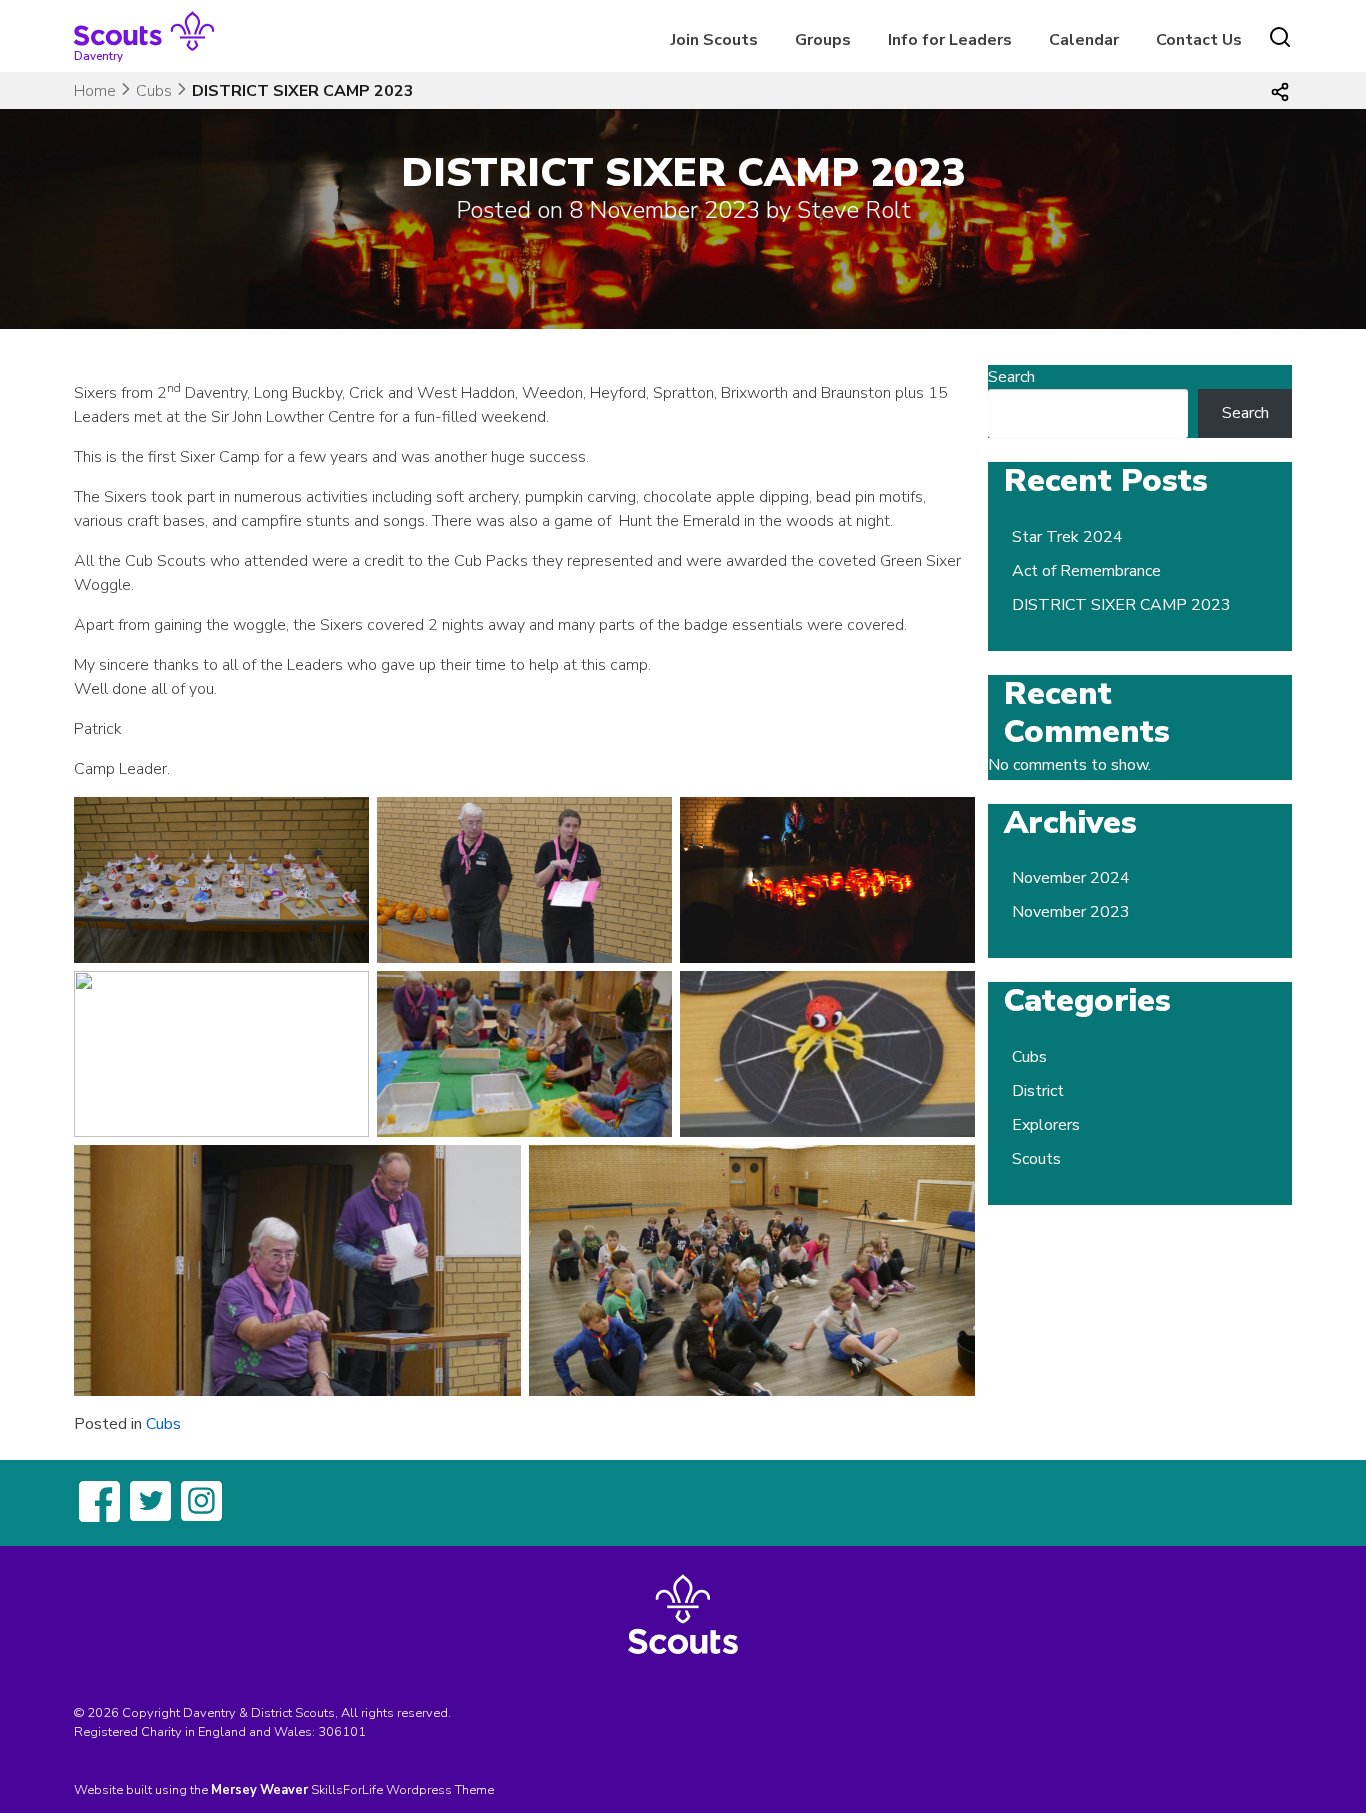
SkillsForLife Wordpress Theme (402, 1790)
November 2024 (1071, 878)
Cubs (154, 91)
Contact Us (1199, 40)
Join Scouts (714, 40)
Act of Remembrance (1086, 571)
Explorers (1046, 1125)
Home (95, 91)
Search (1011, 377)
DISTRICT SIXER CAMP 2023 (1121, 605)
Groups (823, 40)
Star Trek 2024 (1067, 537)
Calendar (1084, 40)
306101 (342, 1732)
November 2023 (1071, 912)
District (1038, 1091)
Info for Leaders (950, 40)
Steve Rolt (854, 210)
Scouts (1036, 1159)
